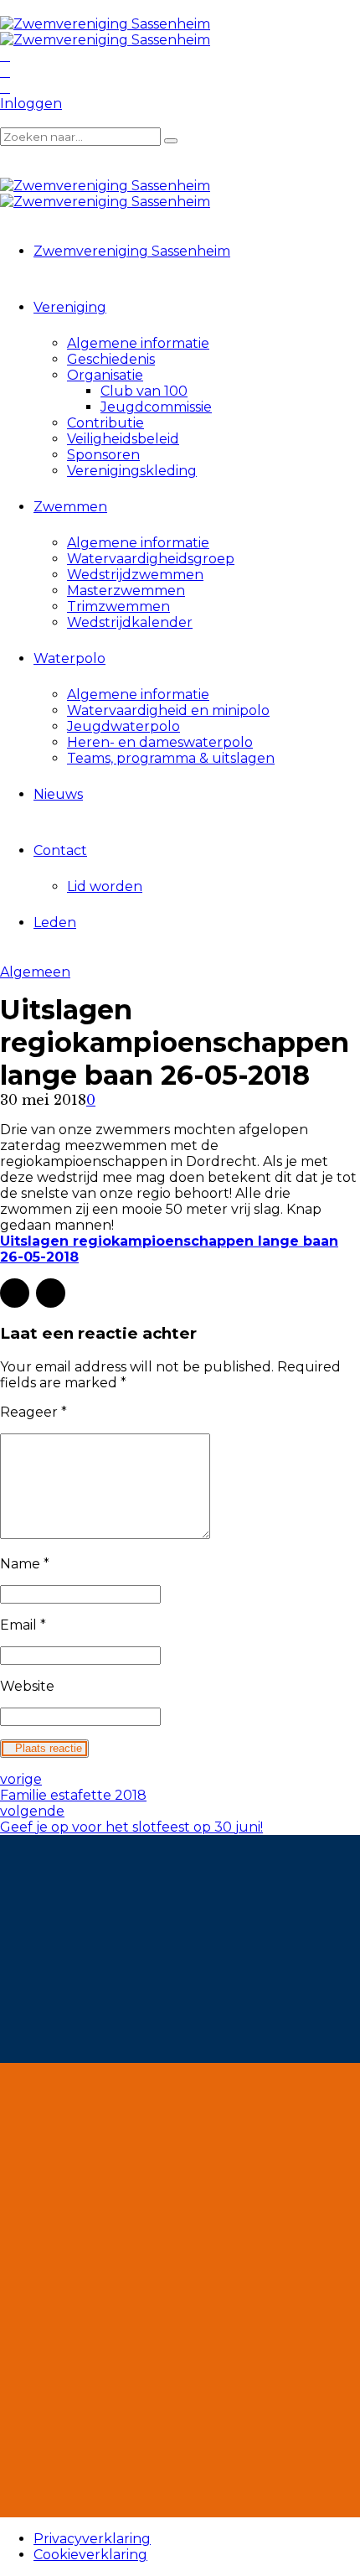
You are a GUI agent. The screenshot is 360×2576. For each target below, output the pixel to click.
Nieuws (58, 794)
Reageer (33, 1412)
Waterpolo (69, 658)
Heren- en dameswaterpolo (160, 742)
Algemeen (35, 972)
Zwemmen (70, 507)
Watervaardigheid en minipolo (168, 710)
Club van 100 (144, 391)
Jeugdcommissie (156, 407)
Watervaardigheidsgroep (151, 559)
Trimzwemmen (118, 606)
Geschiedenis (111, 359)
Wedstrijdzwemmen (135, 575)
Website (27, 1686)
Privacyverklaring (92, 2539)
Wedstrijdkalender (130, 622)
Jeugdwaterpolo (123, 726)
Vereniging (70, 307)
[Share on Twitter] (51, 1293)
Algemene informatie (138, 343)
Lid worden (105, 886)
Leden (55, 923)
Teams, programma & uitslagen (171, 758)
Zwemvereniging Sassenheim (132, 251)
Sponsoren (103, 455)
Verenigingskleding (132, 471)
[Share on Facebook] (15, 1293)
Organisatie (105, 375)
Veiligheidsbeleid (123, 439)
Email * (23, 1625)
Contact (60, 850)
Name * (25, 1564)
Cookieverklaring (90, 2555)
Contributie (105, 423)
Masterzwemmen (126, 591)
